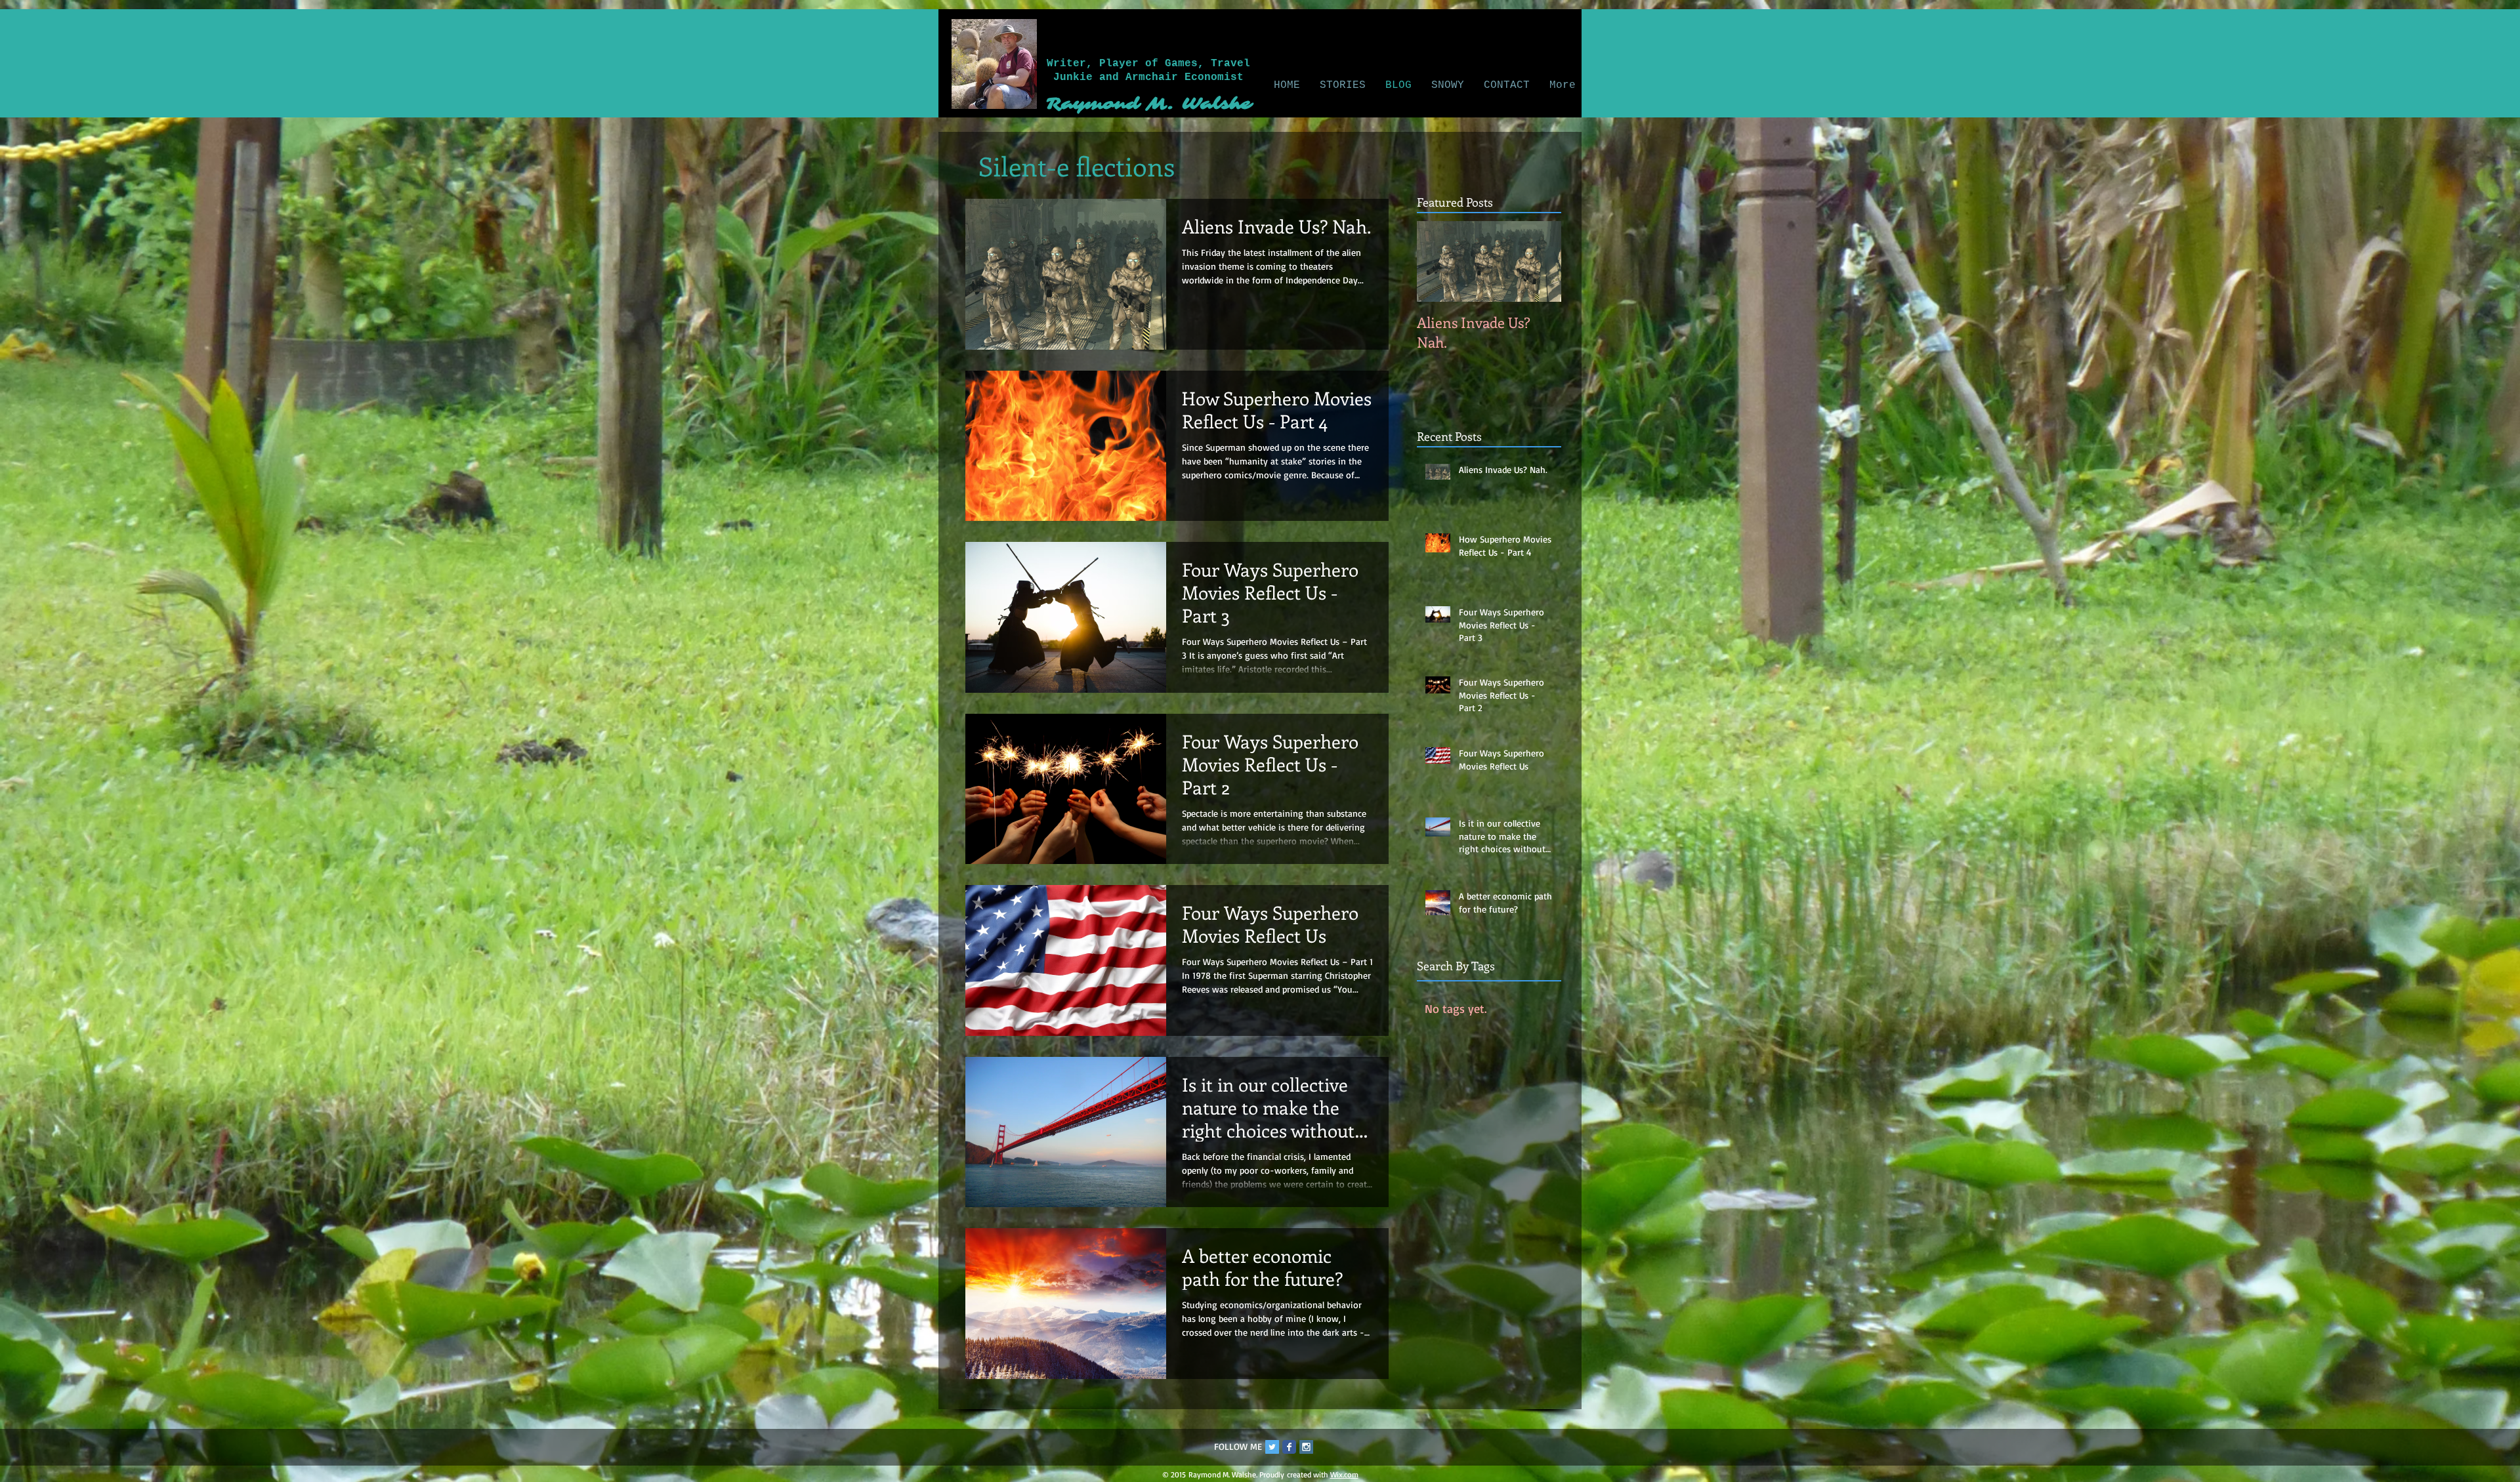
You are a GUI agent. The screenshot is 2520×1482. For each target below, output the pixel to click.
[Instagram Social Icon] (1306, 1447)
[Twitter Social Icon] (1272, 1447)
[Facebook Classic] (1289, 1447)
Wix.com (1344, 1474)
